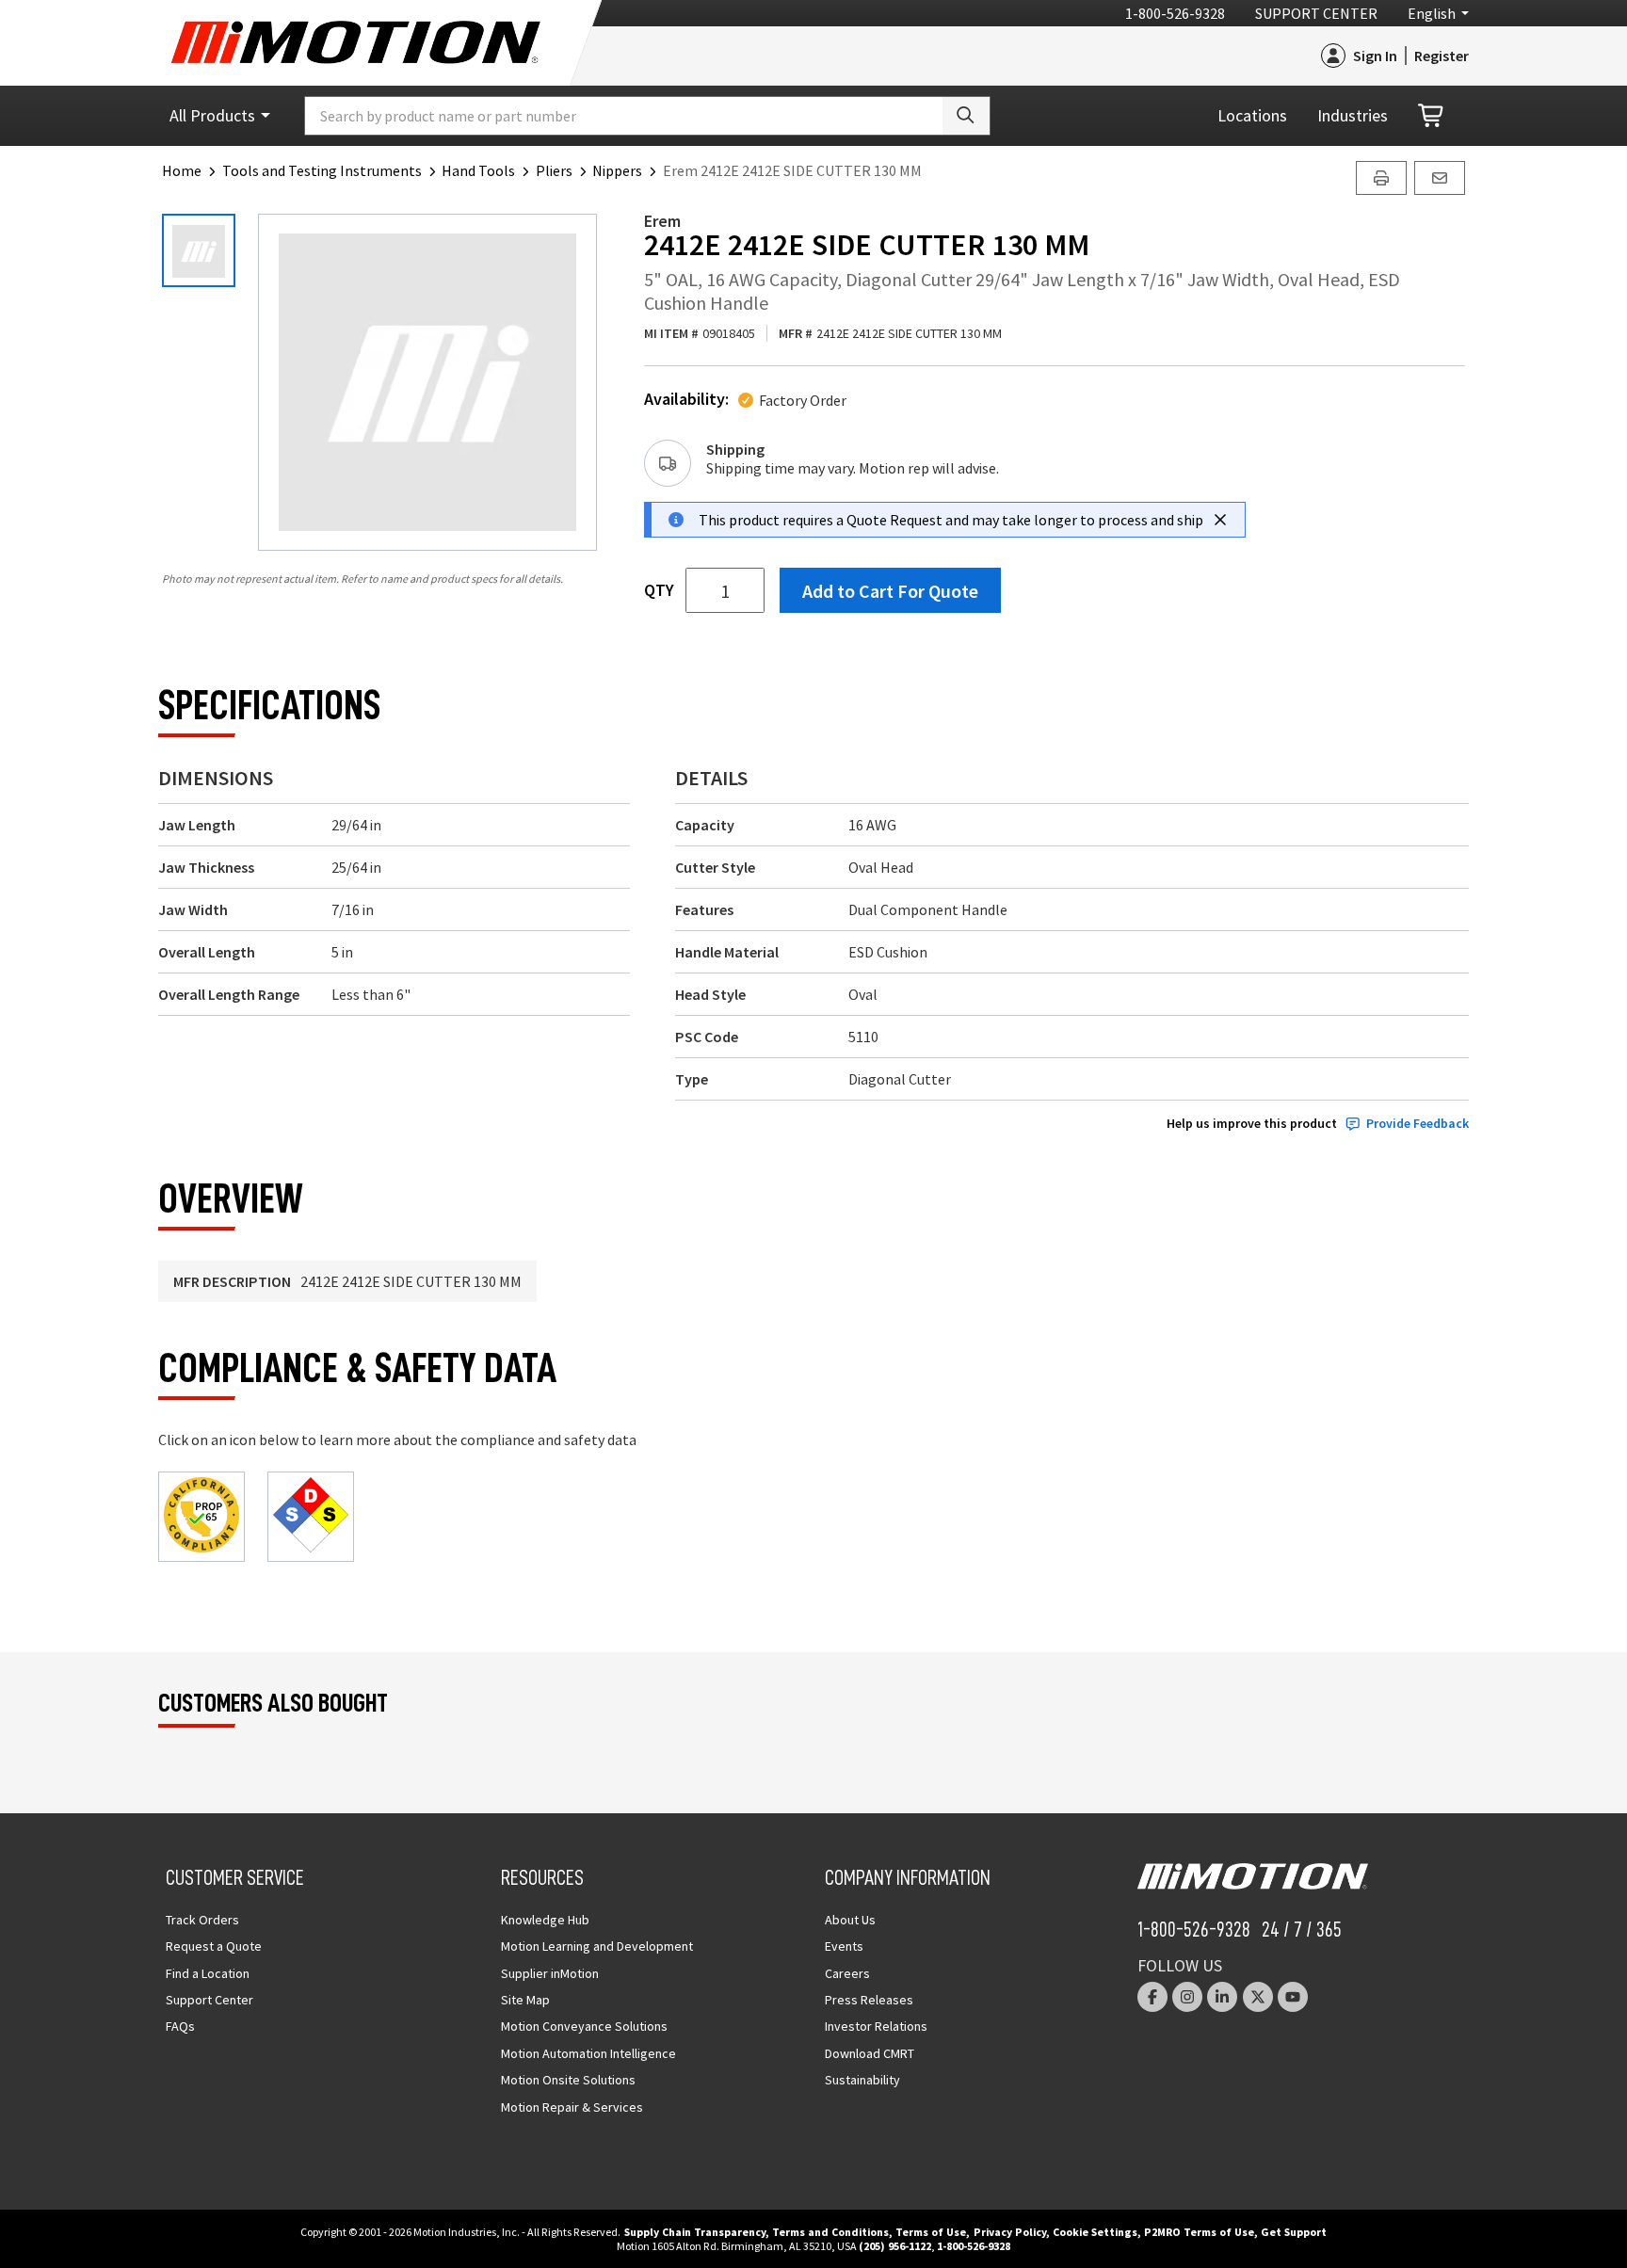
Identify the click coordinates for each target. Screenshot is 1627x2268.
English (1432, 13)
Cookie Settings (1095, 2232)
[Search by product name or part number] (966, 116)
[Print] (1381, 178)
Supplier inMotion (550, 1973)
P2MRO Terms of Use (1199, 2232)
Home (182, 170)
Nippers (617, 170)
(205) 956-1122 (895, 2246)
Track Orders (202, 1920)
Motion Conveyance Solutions (584, 2026)
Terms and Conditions (830, 2232)
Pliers (554, 170)
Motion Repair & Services (572, 2107)
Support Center (1316, 13)
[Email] (1440, 178)
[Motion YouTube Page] (1293, 1997)
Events (844, 1946)
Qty (659, 590)
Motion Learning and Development (597, 1946)
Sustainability (862, 2080)
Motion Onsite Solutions (568, 2080)
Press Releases (869, 2000)
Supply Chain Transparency (695, 2232)
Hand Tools (478, 170)
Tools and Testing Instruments (322, 170)
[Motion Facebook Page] (1152, 1997)
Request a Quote (214, 1946)
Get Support (1294, 2232)
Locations (1252, 115)
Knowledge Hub (545, 1920)
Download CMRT (870, 2053)
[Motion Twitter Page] (1258, 1997)
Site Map (525, 2000)
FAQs (180, 2026)
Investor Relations (876, 2026)
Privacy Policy (1010, 2232)
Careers (847, 1973)
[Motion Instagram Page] (1187, 1997)
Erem (662, 221)
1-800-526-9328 (1175, 13)
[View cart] (1432, 116)
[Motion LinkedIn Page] (1222, 1997)
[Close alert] (1220, 520)
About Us (850, 1920)
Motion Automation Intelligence (588, 2053)
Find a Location (208, 1973)
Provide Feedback (1418, 1124)
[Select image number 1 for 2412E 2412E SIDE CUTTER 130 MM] (199, 250)
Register (1442, 56)
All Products (212, 115)
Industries (1353, 115)
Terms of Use (931, 2232)
